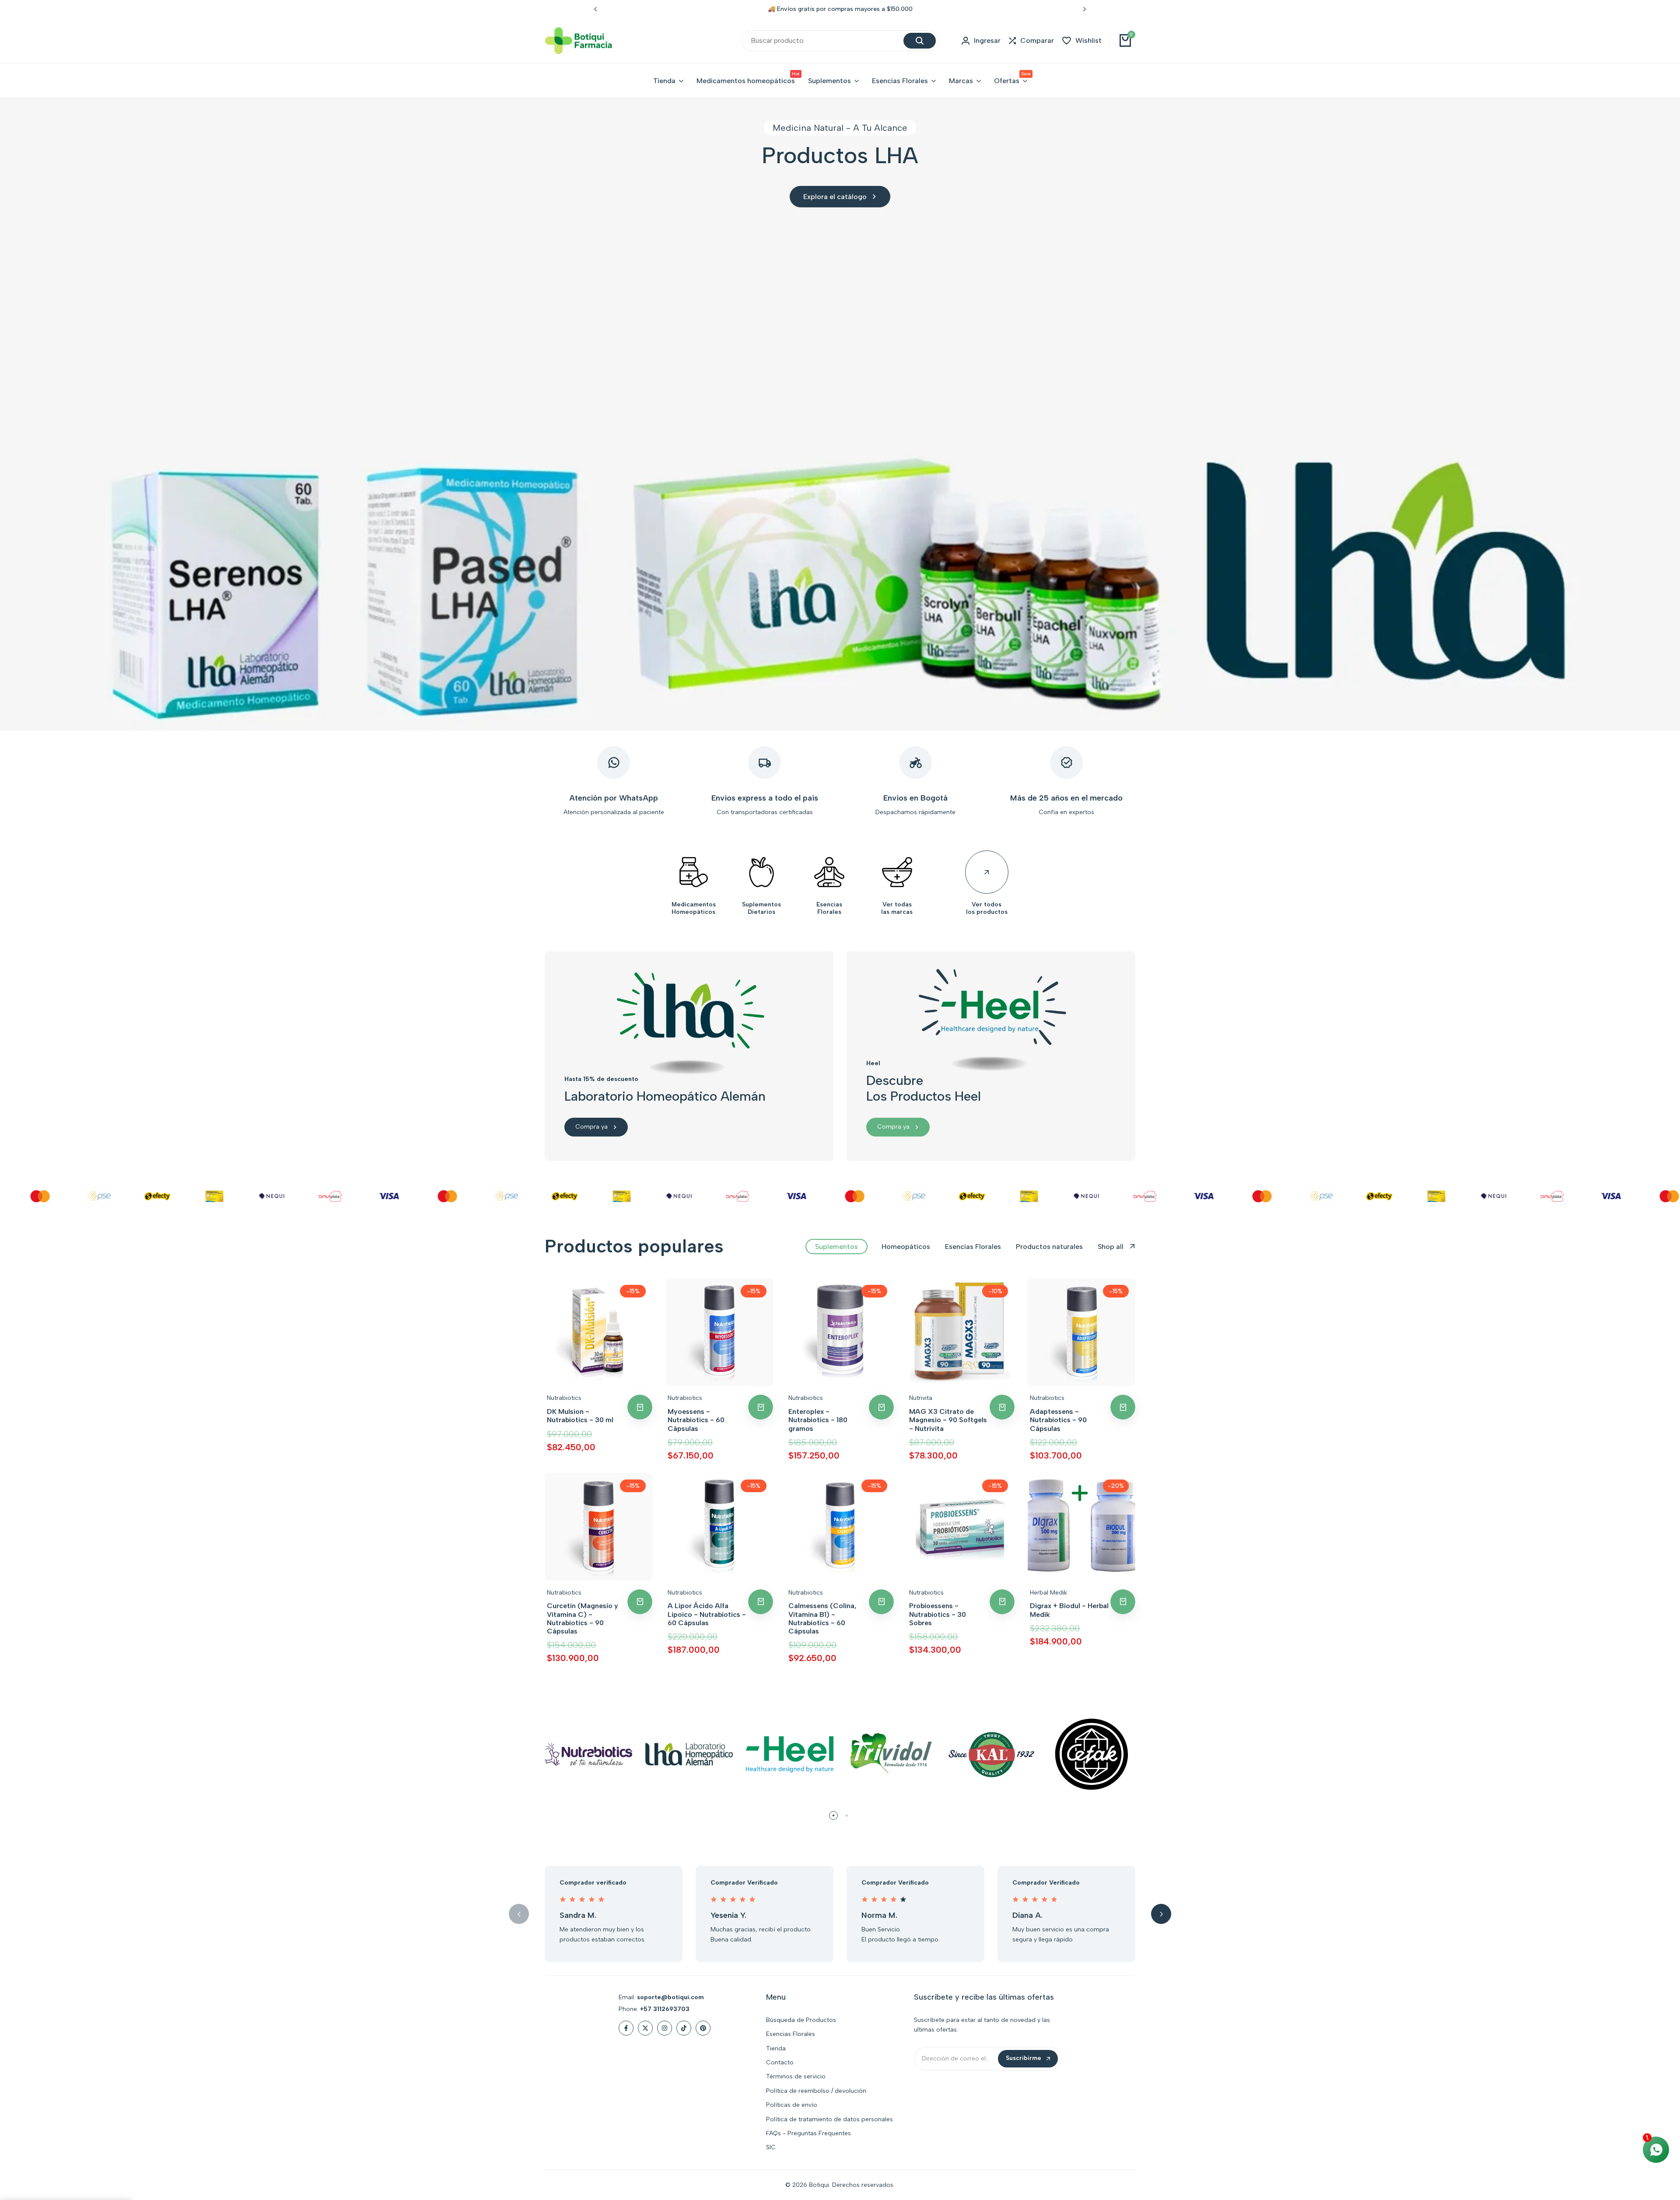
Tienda (776, 2048)
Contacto (780, 2062)
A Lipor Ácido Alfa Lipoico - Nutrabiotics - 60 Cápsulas (707, 1614)
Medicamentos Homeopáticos (694, 908)
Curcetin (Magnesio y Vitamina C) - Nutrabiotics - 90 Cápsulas (583, 1618)
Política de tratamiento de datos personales (829, 2119)
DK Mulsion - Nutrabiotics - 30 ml (580, 1416)
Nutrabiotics (564, 1398)
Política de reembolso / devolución (816, 2091)
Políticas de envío (792, 2105)
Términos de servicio (796, 2076)
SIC (771, 2147)
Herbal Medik (1048, 1593)
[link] (840, 414)
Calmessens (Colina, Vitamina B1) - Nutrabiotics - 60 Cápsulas (822, 1618)
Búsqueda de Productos (801, 2020)
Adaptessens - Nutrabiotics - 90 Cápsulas (1058, 1420)
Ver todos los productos (987, 908)
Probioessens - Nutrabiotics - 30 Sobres (938, 1614)
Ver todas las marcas (897, 908)
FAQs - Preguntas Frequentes (808, 2133)
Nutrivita (921, 1398)
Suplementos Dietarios (761, 908)
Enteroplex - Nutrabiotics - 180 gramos (818, 1420)
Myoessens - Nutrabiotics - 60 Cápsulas (696, 1420)
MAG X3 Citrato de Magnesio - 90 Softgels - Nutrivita (948, 1420)
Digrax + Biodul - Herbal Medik (1069, 1610)
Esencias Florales (829, 908)
